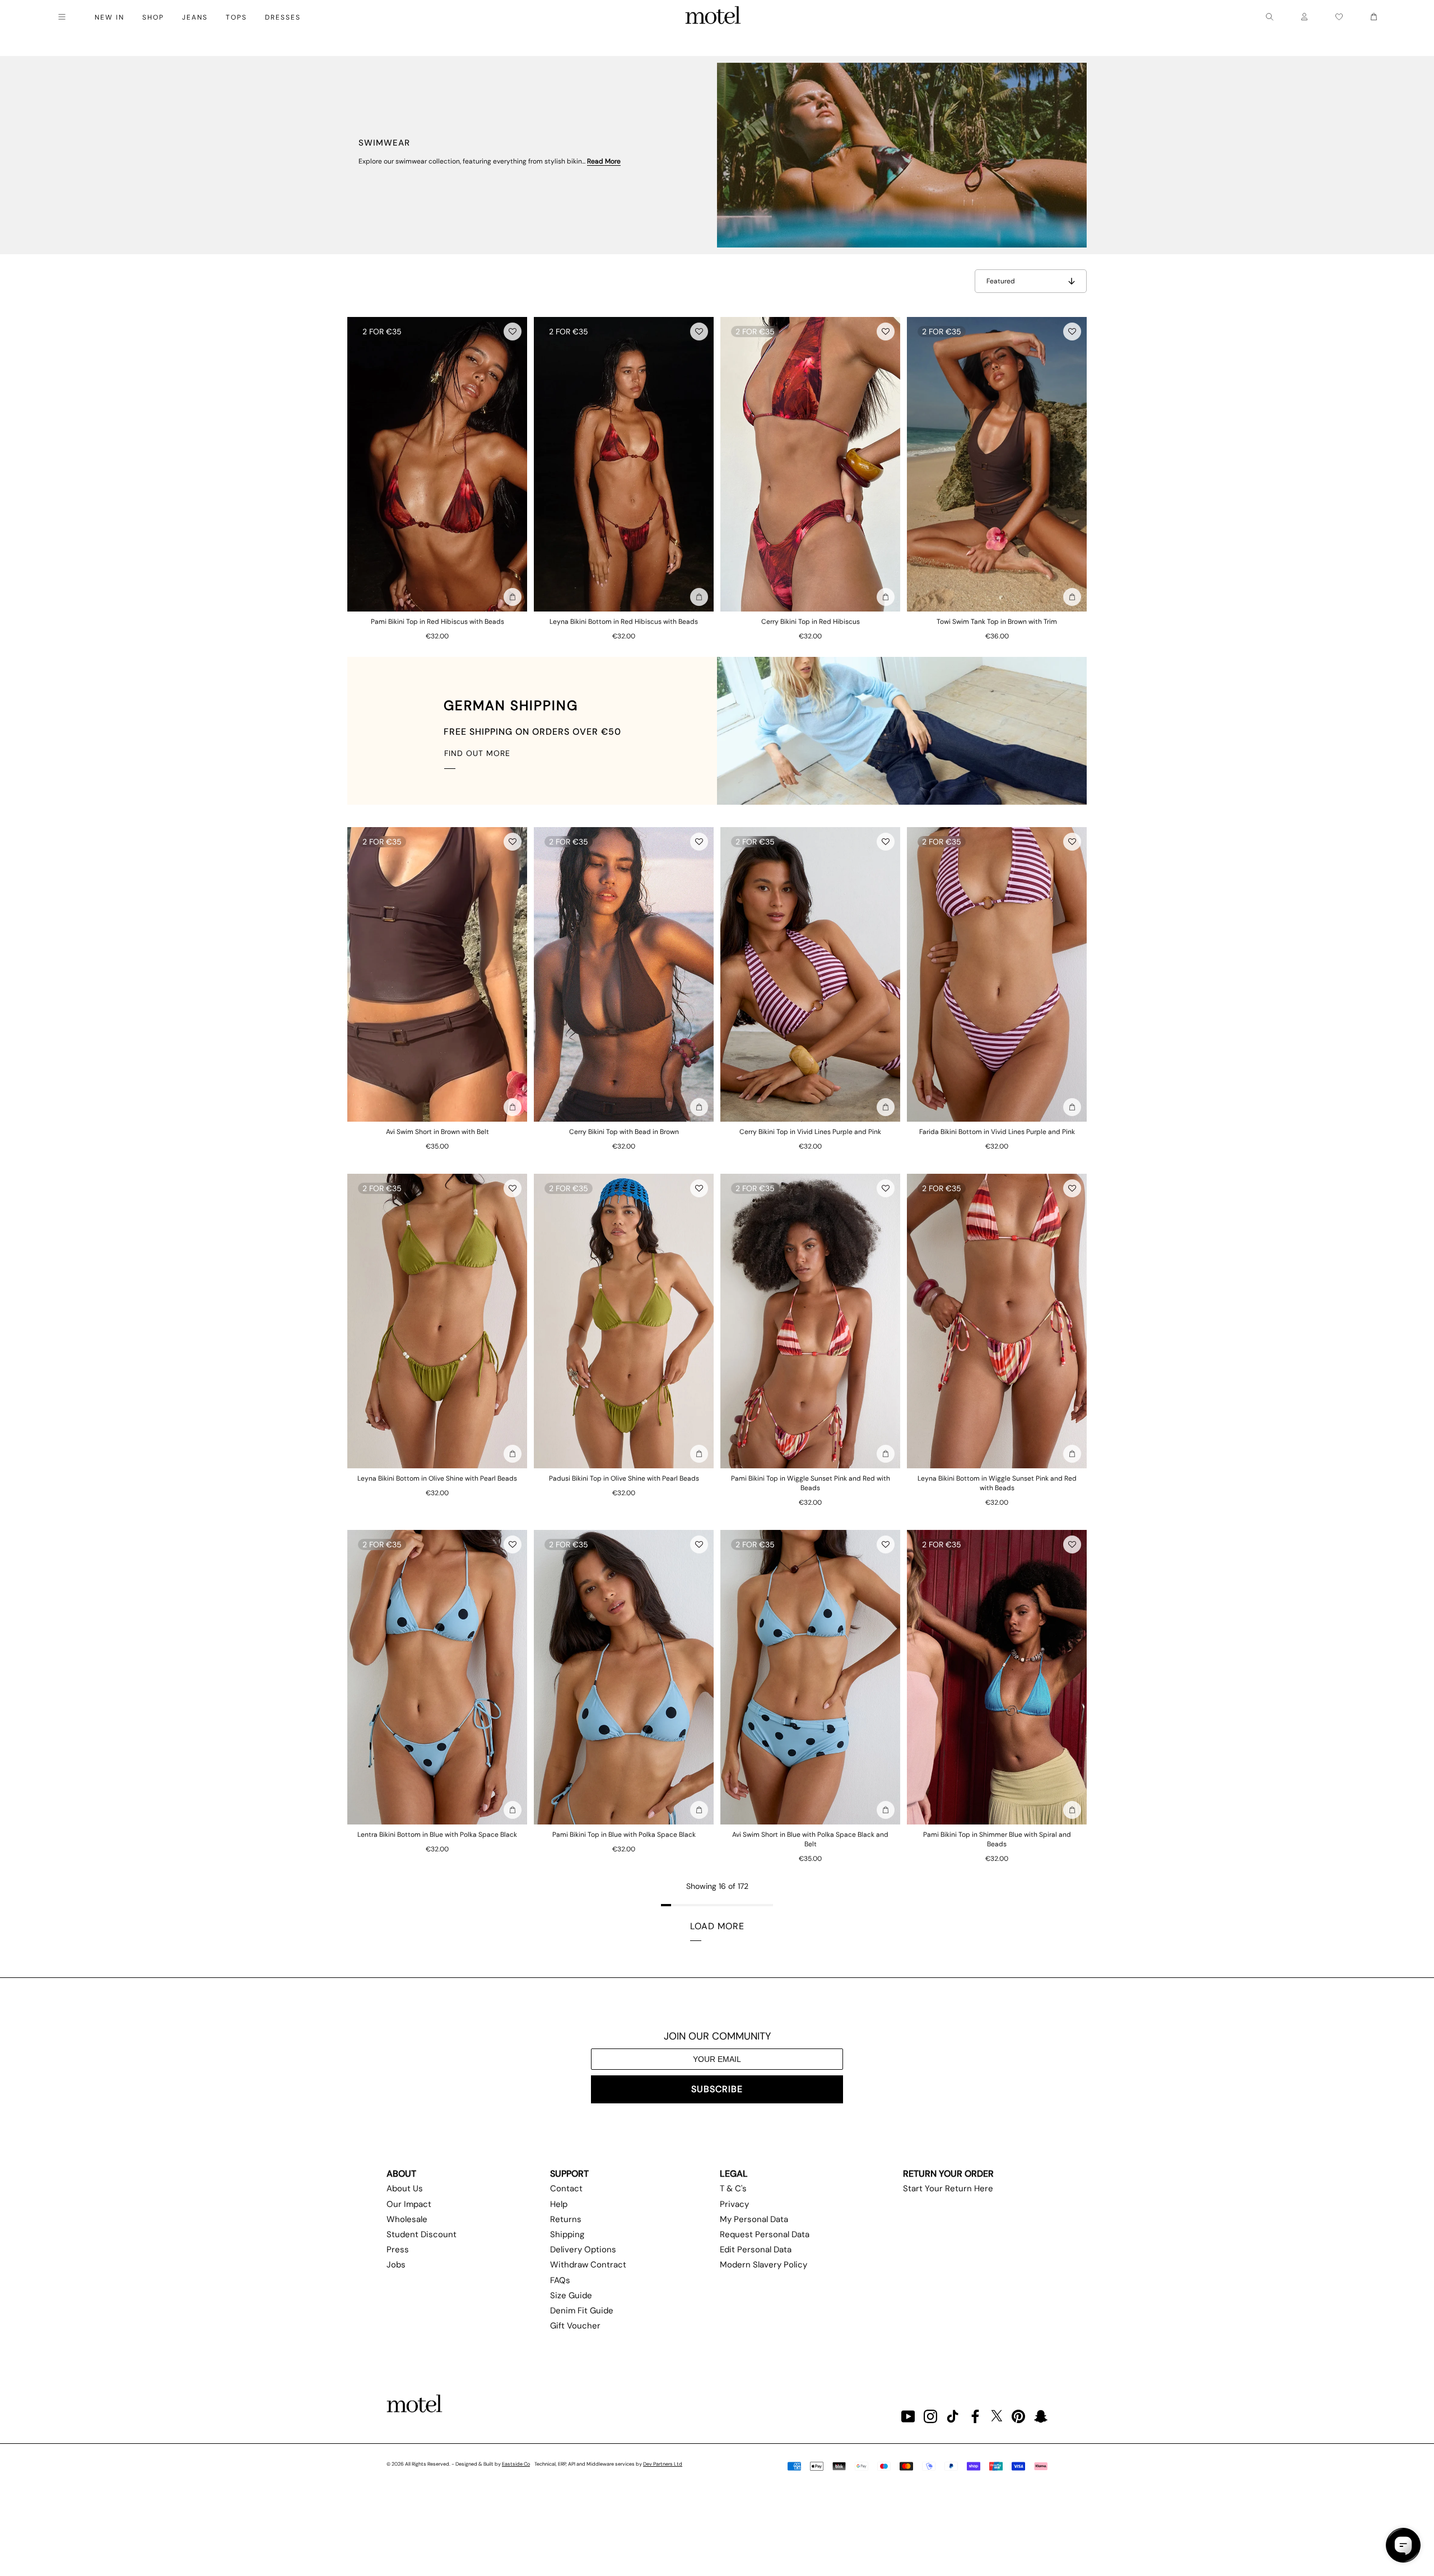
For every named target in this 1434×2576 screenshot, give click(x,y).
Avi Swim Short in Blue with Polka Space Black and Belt (810, 1839)
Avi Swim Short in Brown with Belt (437, 1132)
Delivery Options (583, 2250)
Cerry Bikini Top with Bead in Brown (624, 1132)
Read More (604, 161)
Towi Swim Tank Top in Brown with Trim (997, 622)
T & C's (733, 2188)
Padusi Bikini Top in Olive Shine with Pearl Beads (624, 1478)
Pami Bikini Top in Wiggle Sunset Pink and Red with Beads (811, 1483)
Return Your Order (948, 2174)
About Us (405, 2188)
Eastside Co (516, 2464)
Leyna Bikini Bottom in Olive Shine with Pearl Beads (437, 1478)
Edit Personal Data (756, 2250)
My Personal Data (754, 2219)
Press (398, 2250)
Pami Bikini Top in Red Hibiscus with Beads (437, 622)
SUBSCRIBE (717, 2089)
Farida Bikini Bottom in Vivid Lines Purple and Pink (997, 1132)
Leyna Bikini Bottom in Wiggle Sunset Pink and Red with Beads (997, 1483)
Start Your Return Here (948, 2188)
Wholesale (407, 2219)
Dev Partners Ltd (663, 2464)
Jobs (396, 2265)
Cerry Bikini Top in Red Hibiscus (811, 622)
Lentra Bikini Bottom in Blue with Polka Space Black (437, 1835)
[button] (513, 332)
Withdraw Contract (588, 2265)
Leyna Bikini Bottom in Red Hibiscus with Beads (624, 622)
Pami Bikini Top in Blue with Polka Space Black (624, 1835)
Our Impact (409, 2204)
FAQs (560, 2280)
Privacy (734, 2204)
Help (559, 2204)
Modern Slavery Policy (763, 2265)
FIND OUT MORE (477, 753)
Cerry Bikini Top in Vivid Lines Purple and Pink (810, 1132)
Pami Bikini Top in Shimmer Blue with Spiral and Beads (997, 1839)
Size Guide (571, 2295)
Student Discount (422, 2234)
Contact (566, 2188)
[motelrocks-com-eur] (713, 17)
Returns (566, 2219)
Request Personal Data (765, 2234)
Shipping (567, 2234)
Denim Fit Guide (582, 2311)
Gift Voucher (575, 2326)
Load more (717, 1926)
